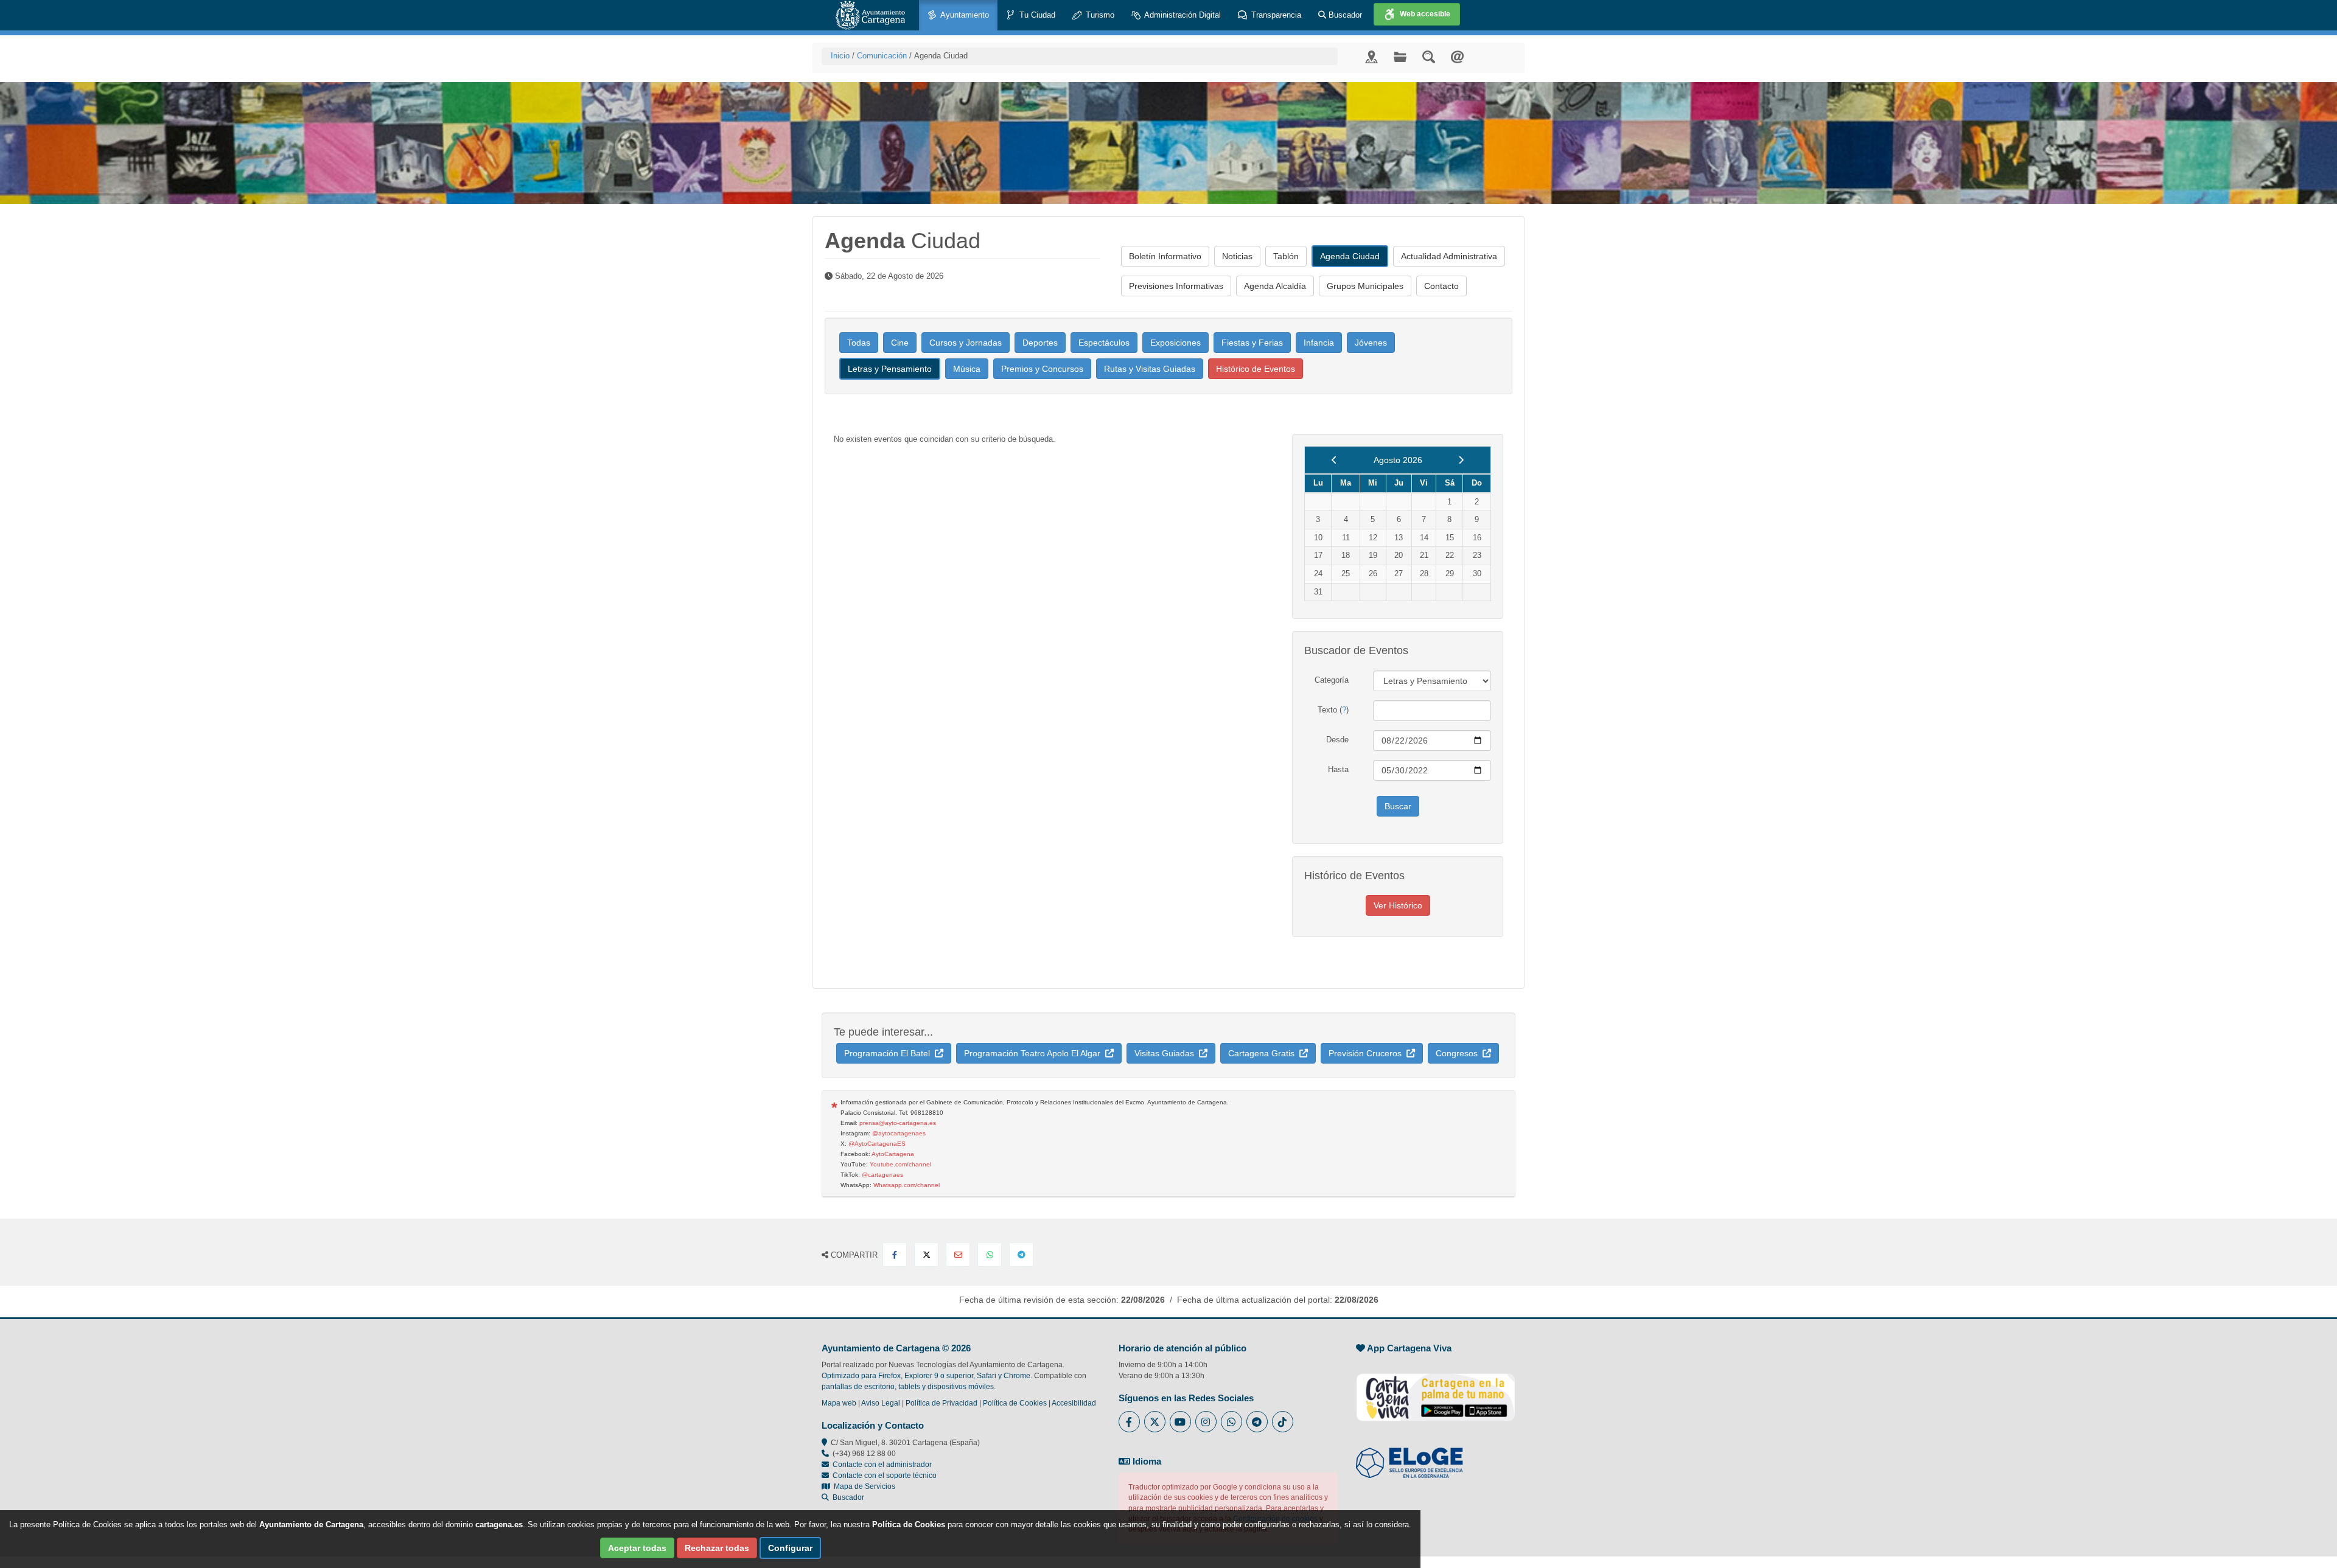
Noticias (1237, 256)
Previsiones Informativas (1176, 286)
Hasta (1338, 769)
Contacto (1441, 286)
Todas (859, 343)
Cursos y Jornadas (966, 343)
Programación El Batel (889, 1053)
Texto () (1333, 710)
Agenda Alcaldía (1275, 286)
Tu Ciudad (1036, 15)
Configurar (790, 1548)
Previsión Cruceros (1368, 1053)
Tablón (1286, 256)
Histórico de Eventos (1256, 369)
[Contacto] (1457, 56)
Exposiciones (1175, 343)
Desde (1337, 740)
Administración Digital (1182, 15)
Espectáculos (1104, 343)
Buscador (1344, 15)
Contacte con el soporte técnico (885, 1476)
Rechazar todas (717, 1548)
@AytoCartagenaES (877, 1144)
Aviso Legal (881, 1403)
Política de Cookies (1015, 1403)
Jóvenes (1371, 343)
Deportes (1040, 343)
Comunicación (882, 56)
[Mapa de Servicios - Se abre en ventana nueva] (1371, 56)
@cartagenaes (882, 1175)
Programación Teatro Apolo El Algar (1035, 1053)
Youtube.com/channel (900, 1164)
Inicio (840, 56)
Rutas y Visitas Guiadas (1150, 369)
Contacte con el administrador (882, 1465)
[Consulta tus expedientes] (1400, 56)
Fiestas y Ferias (1252, 343)
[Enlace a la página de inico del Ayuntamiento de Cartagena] (870, 15)
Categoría (1332, 680)
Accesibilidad (1074, 1403)
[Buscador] (1429, 56)
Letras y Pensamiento (890, 369)
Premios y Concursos (1042, 369)
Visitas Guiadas (1167, 1053)
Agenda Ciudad (1350, 256)
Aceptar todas (637, 1548)
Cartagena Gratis (1264, 1053)
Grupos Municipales (1365, 286)
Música (967, 369)
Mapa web (839, 1403)
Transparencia (1275, 15)
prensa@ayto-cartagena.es (898, 1123)
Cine (900, 343)
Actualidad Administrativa (1449, 256)
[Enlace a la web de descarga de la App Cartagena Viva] (1436, 1391)
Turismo (1099, 15)
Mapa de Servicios (863, 1486)
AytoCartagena (893, 1154)
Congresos (1459, 1053)
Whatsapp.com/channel (907, 1185)
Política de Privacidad (941, 1403)
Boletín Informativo (1165, 256)
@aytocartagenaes (899, 1133)
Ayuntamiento (964, 15)
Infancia (1319, 343)
